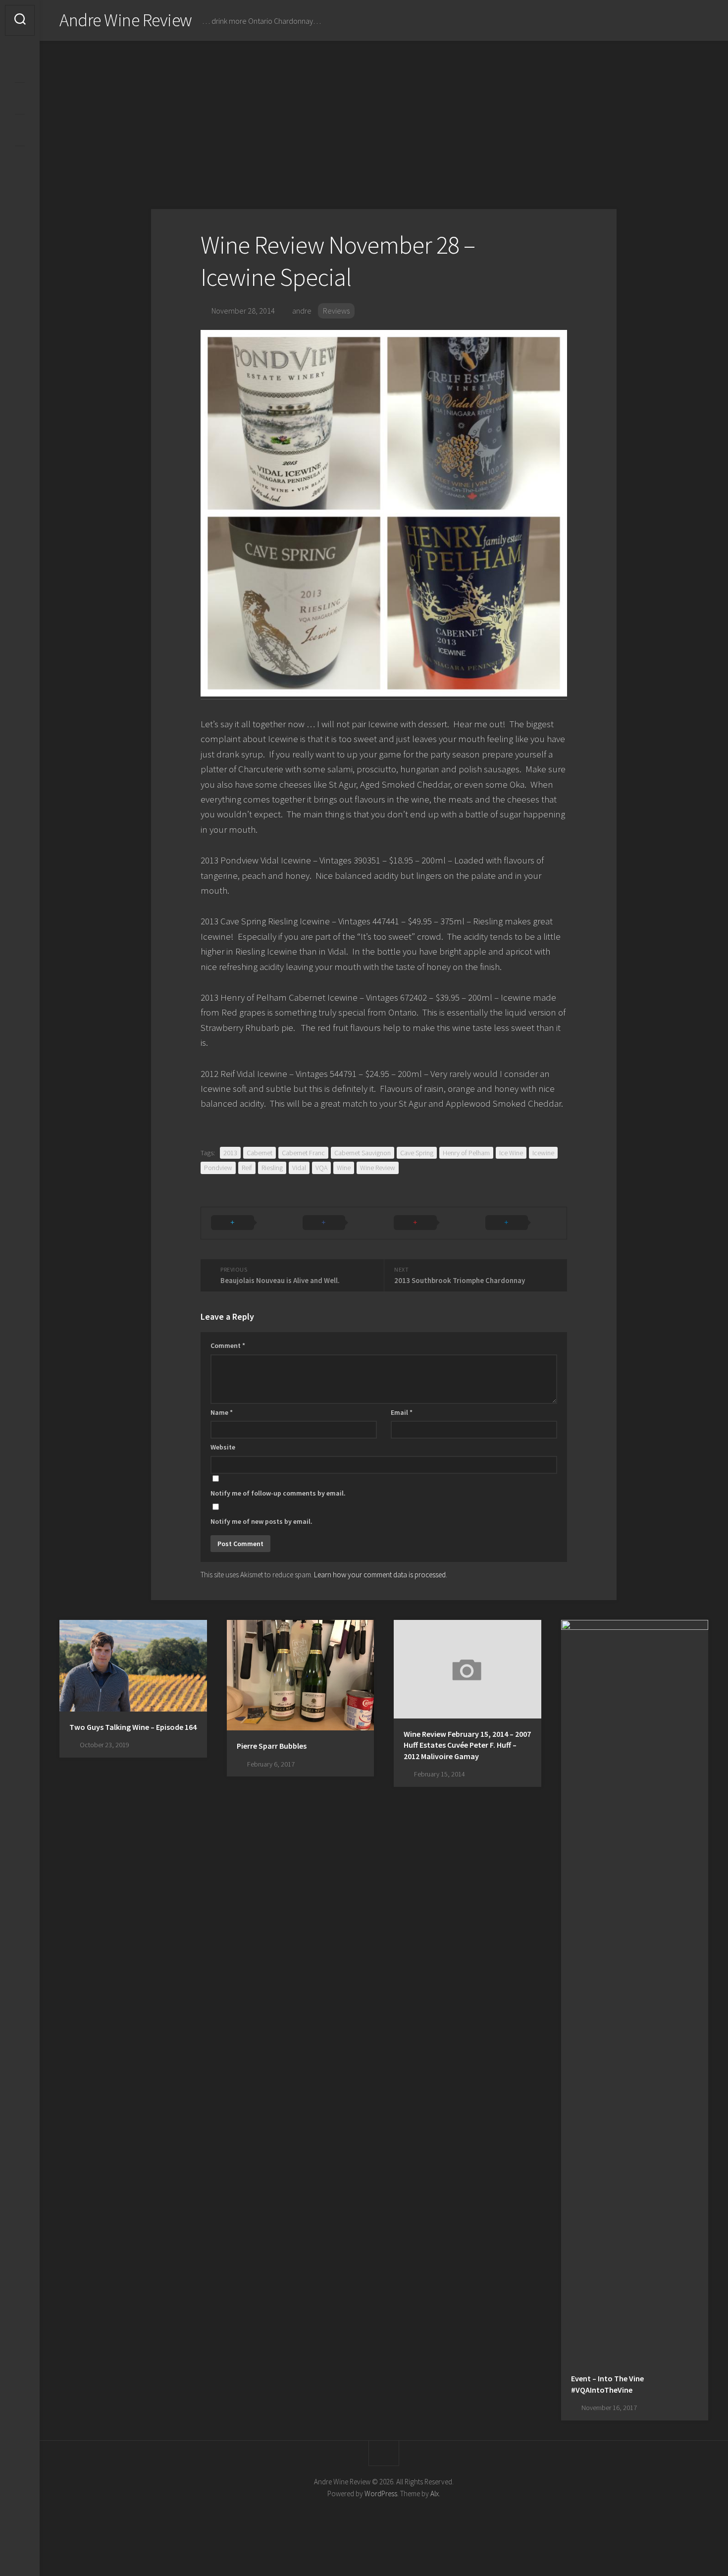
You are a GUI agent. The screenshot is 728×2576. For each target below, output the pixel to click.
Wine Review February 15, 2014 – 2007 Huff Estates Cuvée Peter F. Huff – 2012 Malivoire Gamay (467, 1745)
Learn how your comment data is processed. (381, 1575)
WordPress (381, 2494)
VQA (321, 1168)
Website (223, 1447)
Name (222, 1412)
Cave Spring (417, 1153)
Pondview (218, 1168)
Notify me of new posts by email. (261, 1521)
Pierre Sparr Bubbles (272, 1746)
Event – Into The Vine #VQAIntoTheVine (607, 2384)
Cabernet (260, 1153)
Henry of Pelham (466, 1153)
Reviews (336, 311)
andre (302, 311)
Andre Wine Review (126, 20)
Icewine (543, 1153)
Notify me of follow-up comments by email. (278, 1493)
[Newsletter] (20, 130)
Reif (247, 1168)
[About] (20, 98)
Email (402, 1412)
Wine (344, 1168)
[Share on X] (247, 1223)
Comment (228, 1345)
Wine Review (378, 1168)
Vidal (299, 1168)
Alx (435, 2494)
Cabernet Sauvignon (363, 1153)
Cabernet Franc (303, 1153)
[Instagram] (20, 66)
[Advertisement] (384, 115)
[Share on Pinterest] (430, 1223)
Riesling (272, 1168)
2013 (230, 1153)
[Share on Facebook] (338, 1223)
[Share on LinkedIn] (521, 1223)
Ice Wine (511, 1153)
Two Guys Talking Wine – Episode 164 (133, 1727)
